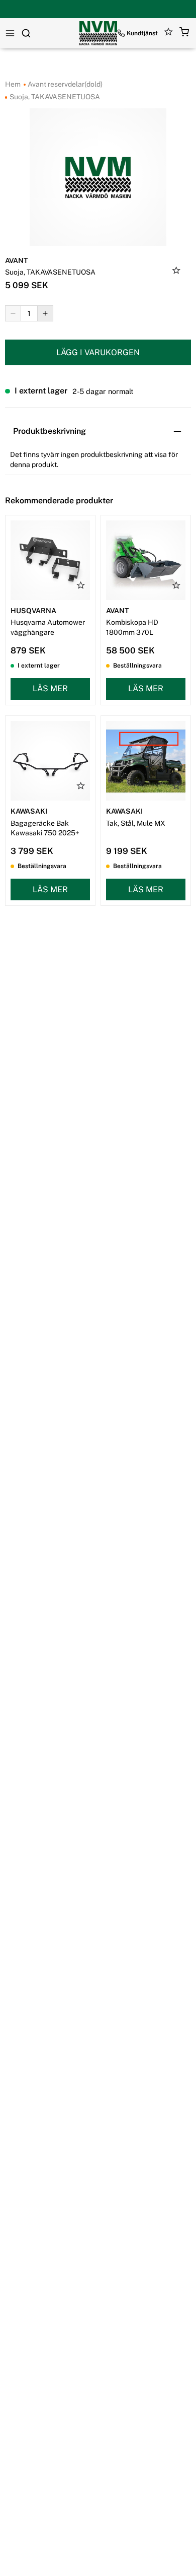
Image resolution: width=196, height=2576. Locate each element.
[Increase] (45, 313)
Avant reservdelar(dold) (64, 84)
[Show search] (26, 33)
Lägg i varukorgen (98, 352)
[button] (184, 34)
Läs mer (50, 688)
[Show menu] (10, 33)
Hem (13, 84)
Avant (16, 260)
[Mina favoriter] (169, 34)
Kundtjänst (142, 33)
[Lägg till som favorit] (176, 272)
